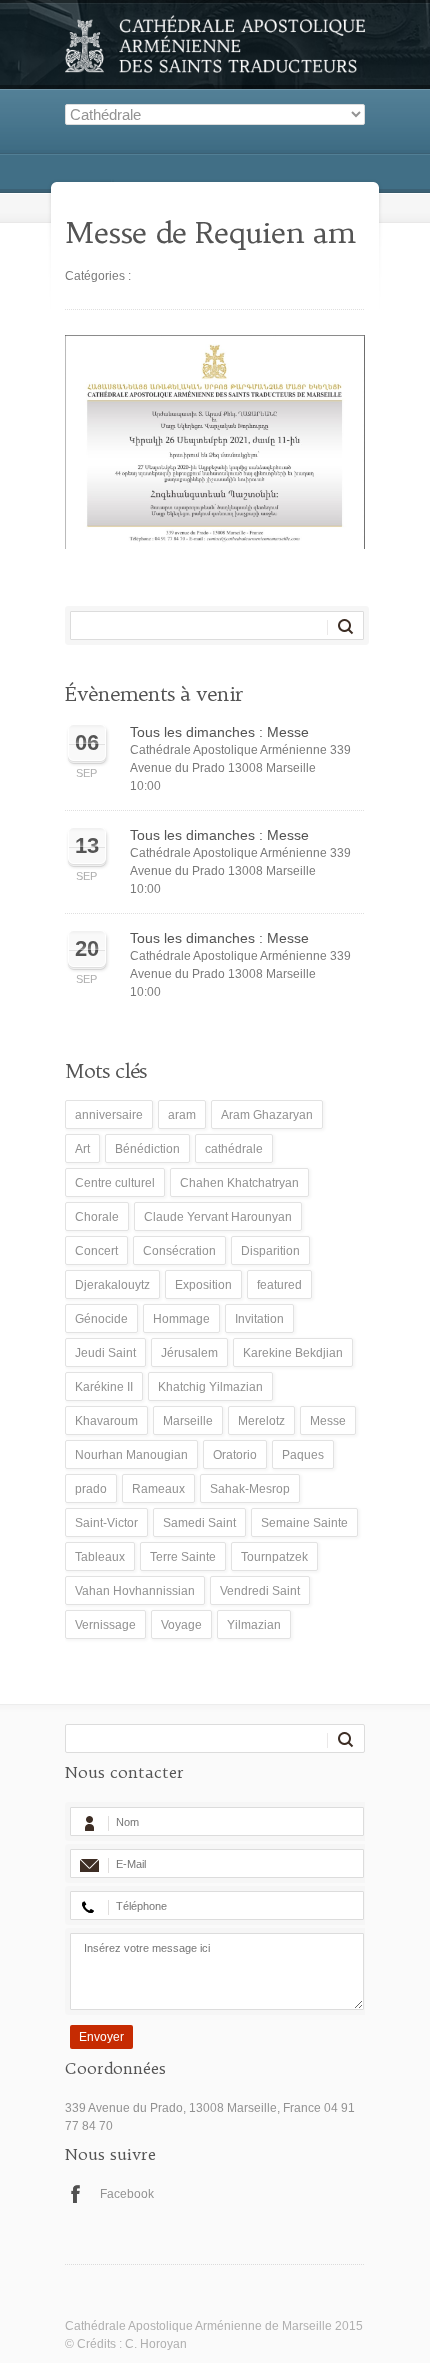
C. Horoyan (156, 2344)
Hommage (181, 1319)
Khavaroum (106, 1421)
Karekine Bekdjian (293, 1353)
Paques (303, 1455)
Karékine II (104, 1387)
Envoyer (101, 2037)
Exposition (203, 1285)
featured (279, 1285)
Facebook (127, 2194)
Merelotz (261, 1421)
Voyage (181, 1625)
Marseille (188, 1421)
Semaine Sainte (304, 1523)
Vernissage (105, 1625)
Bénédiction (147, 1149)
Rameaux (158, 1489)
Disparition (270, 1251)
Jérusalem (189, 1353)
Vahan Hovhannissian (135, 1591)
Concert (96, 1251)
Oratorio (235, 1455)
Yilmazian (254, 1625)
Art (82, 1149)
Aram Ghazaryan (267, 1115)
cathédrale (234, 1149)
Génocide (101, 1319)
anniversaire (109, 1115)
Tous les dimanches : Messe (219, 732)
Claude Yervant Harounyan (218, 1217)
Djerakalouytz (112, 1285)
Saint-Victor (106, 1523)
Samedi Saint (199, 1523)
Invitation (259, 1319)
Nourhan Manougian (131, 1455)
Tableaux (100, 1557)
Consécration (179, 1251)
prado (91, 1489)
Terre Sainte (183, 1557)
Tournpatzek (274, 1557)
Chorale (97, 1217)
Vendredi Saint (260, 1591)
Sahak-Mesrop (250, 1489)
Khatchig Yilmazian (210, 1387)
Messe (328, 1421)
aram (182, 1115)
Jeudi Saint (105, 1353)
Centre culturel (115, 1183)
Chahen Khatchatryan (239, 1183)
